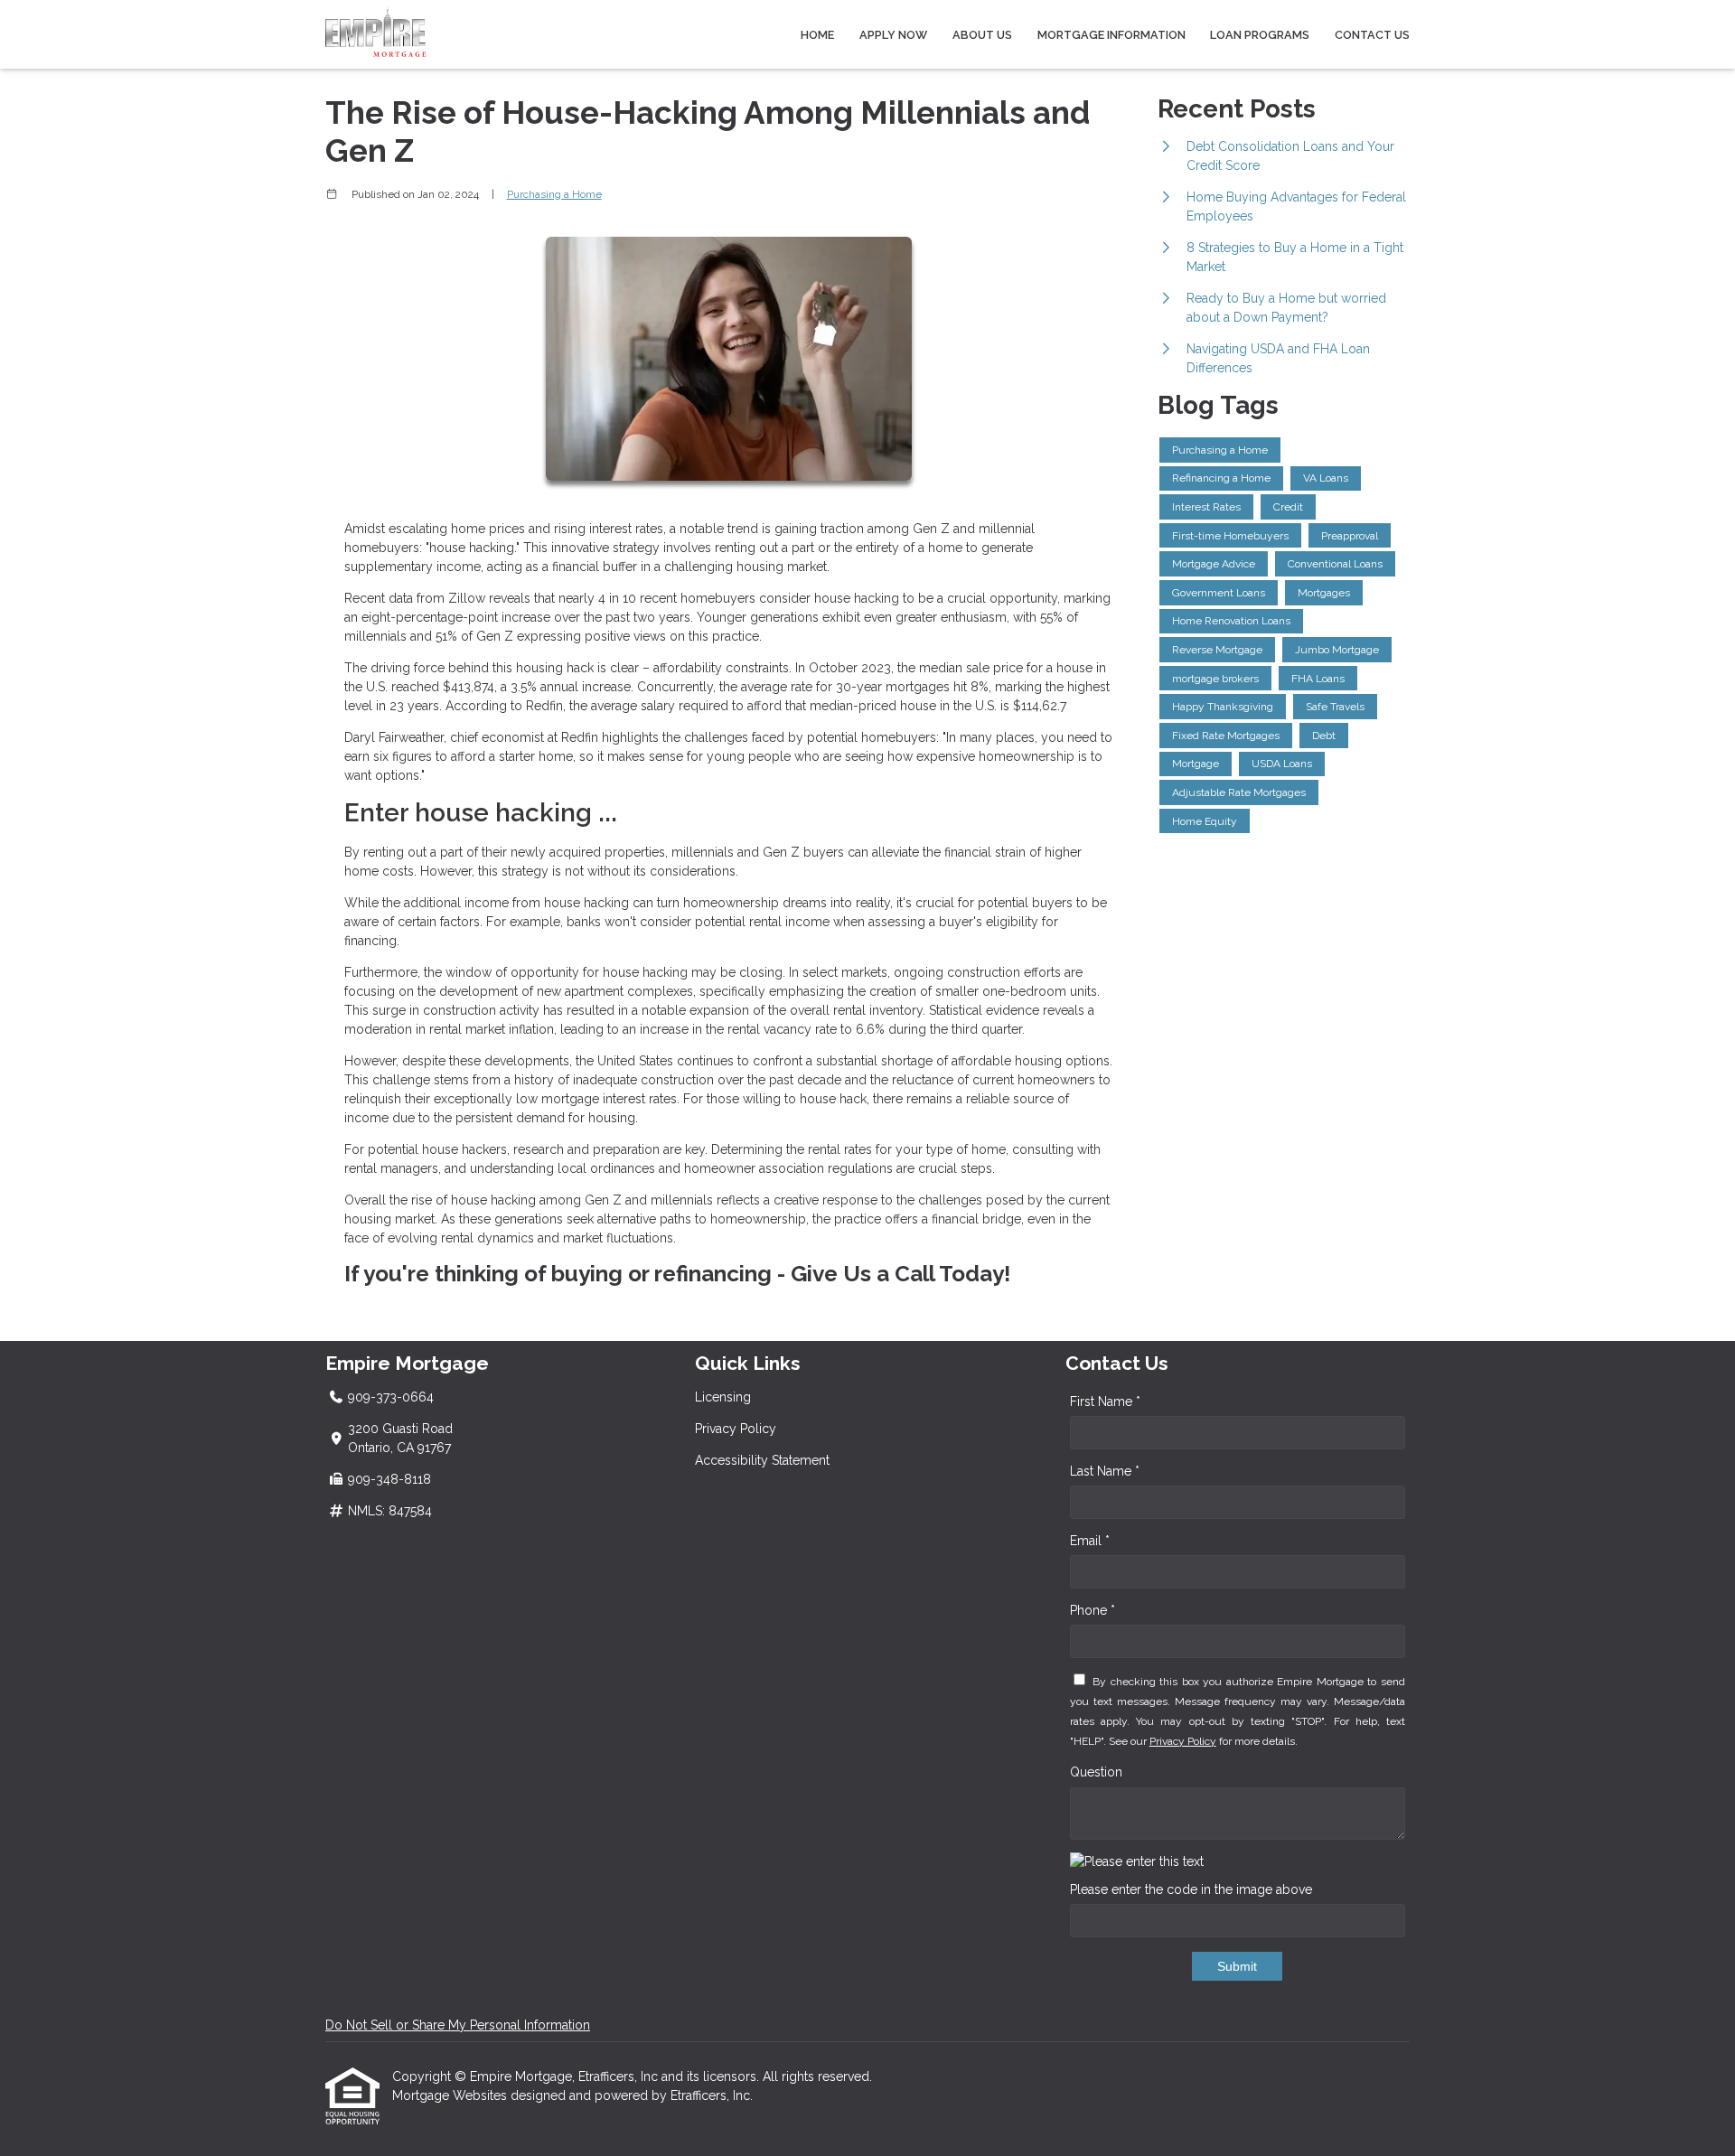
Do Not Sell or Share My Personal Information (458, 2025)
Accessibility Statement (762, 1460)
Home (817, 35)
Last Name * (1105, 1471)
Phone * (1093, 1610)
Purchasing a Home (554, 194)
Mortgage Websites (451, 2095)
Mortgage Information (1111, 35)
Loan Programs (1260, 35)
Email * (1090, 1541)
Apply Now (893, 35)
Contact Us (1372, 35)
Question (1096, 1772)
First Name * (1105, 1401)
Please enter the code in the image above (1191, 1889)
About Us (982, 35)
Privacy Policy (736, 1429)
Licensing (723, 1397)
